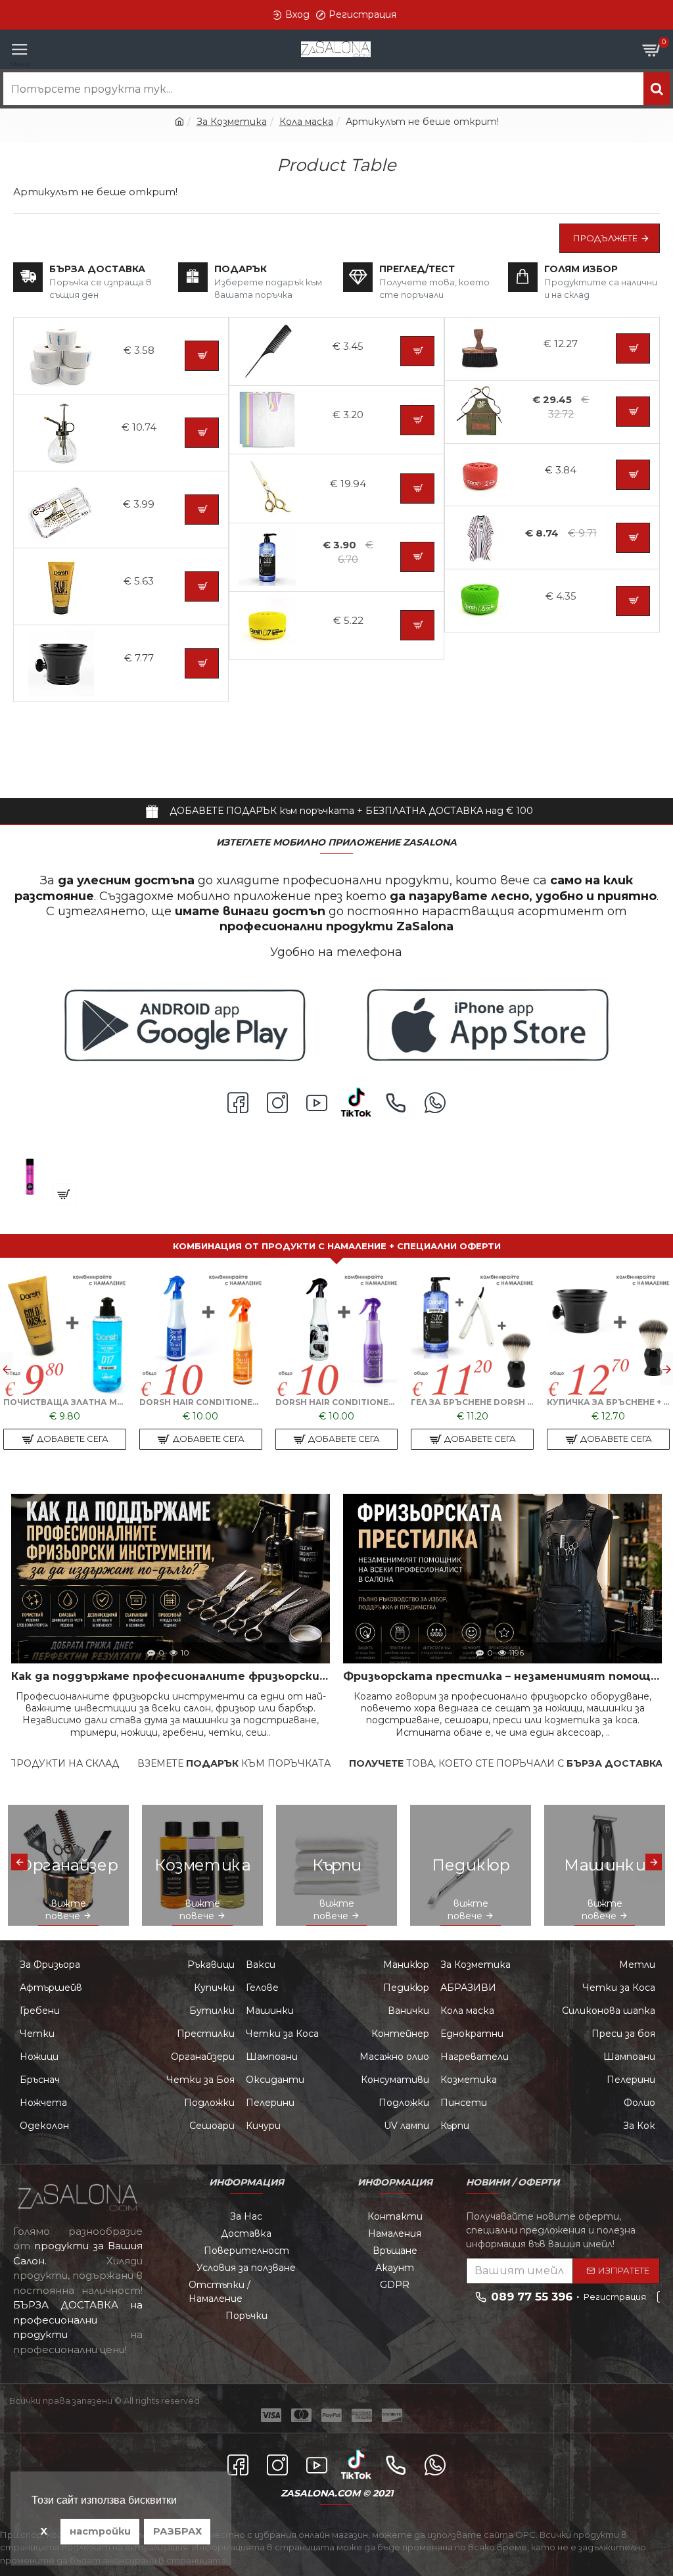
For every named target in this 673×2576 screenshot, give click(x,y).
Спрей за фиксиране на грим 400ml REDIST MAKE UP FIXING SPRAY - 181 (107, 1163)
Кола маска (306, 122)
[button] (7, 1369)
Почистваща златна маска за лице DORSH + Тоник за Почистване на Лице (65, 1402)
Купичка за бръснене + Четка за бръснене (608, 1402)
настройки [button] (100, 2531)
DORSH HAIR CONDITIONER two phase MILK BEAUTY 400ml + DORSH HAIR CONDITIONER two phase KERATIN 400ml (337, 1402)
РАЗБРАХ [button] (177, 2531)
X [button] (44, 2531)
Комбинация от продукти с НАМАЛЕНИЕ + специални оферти (337, 1246)
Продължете (605, 238)
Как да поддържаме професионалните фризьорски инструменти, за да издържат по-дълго (171, 1676)
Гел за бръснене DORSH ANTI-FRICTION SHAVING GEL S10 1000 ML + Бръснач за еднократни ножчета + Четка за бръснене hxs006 (472, 1402)
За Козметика (232, 122)
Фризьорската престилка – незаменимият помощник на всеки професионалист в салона (502, 1676)
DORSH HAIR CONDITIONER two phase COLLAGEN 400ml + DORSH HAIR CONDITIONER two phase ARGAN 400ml (201, 1402)
